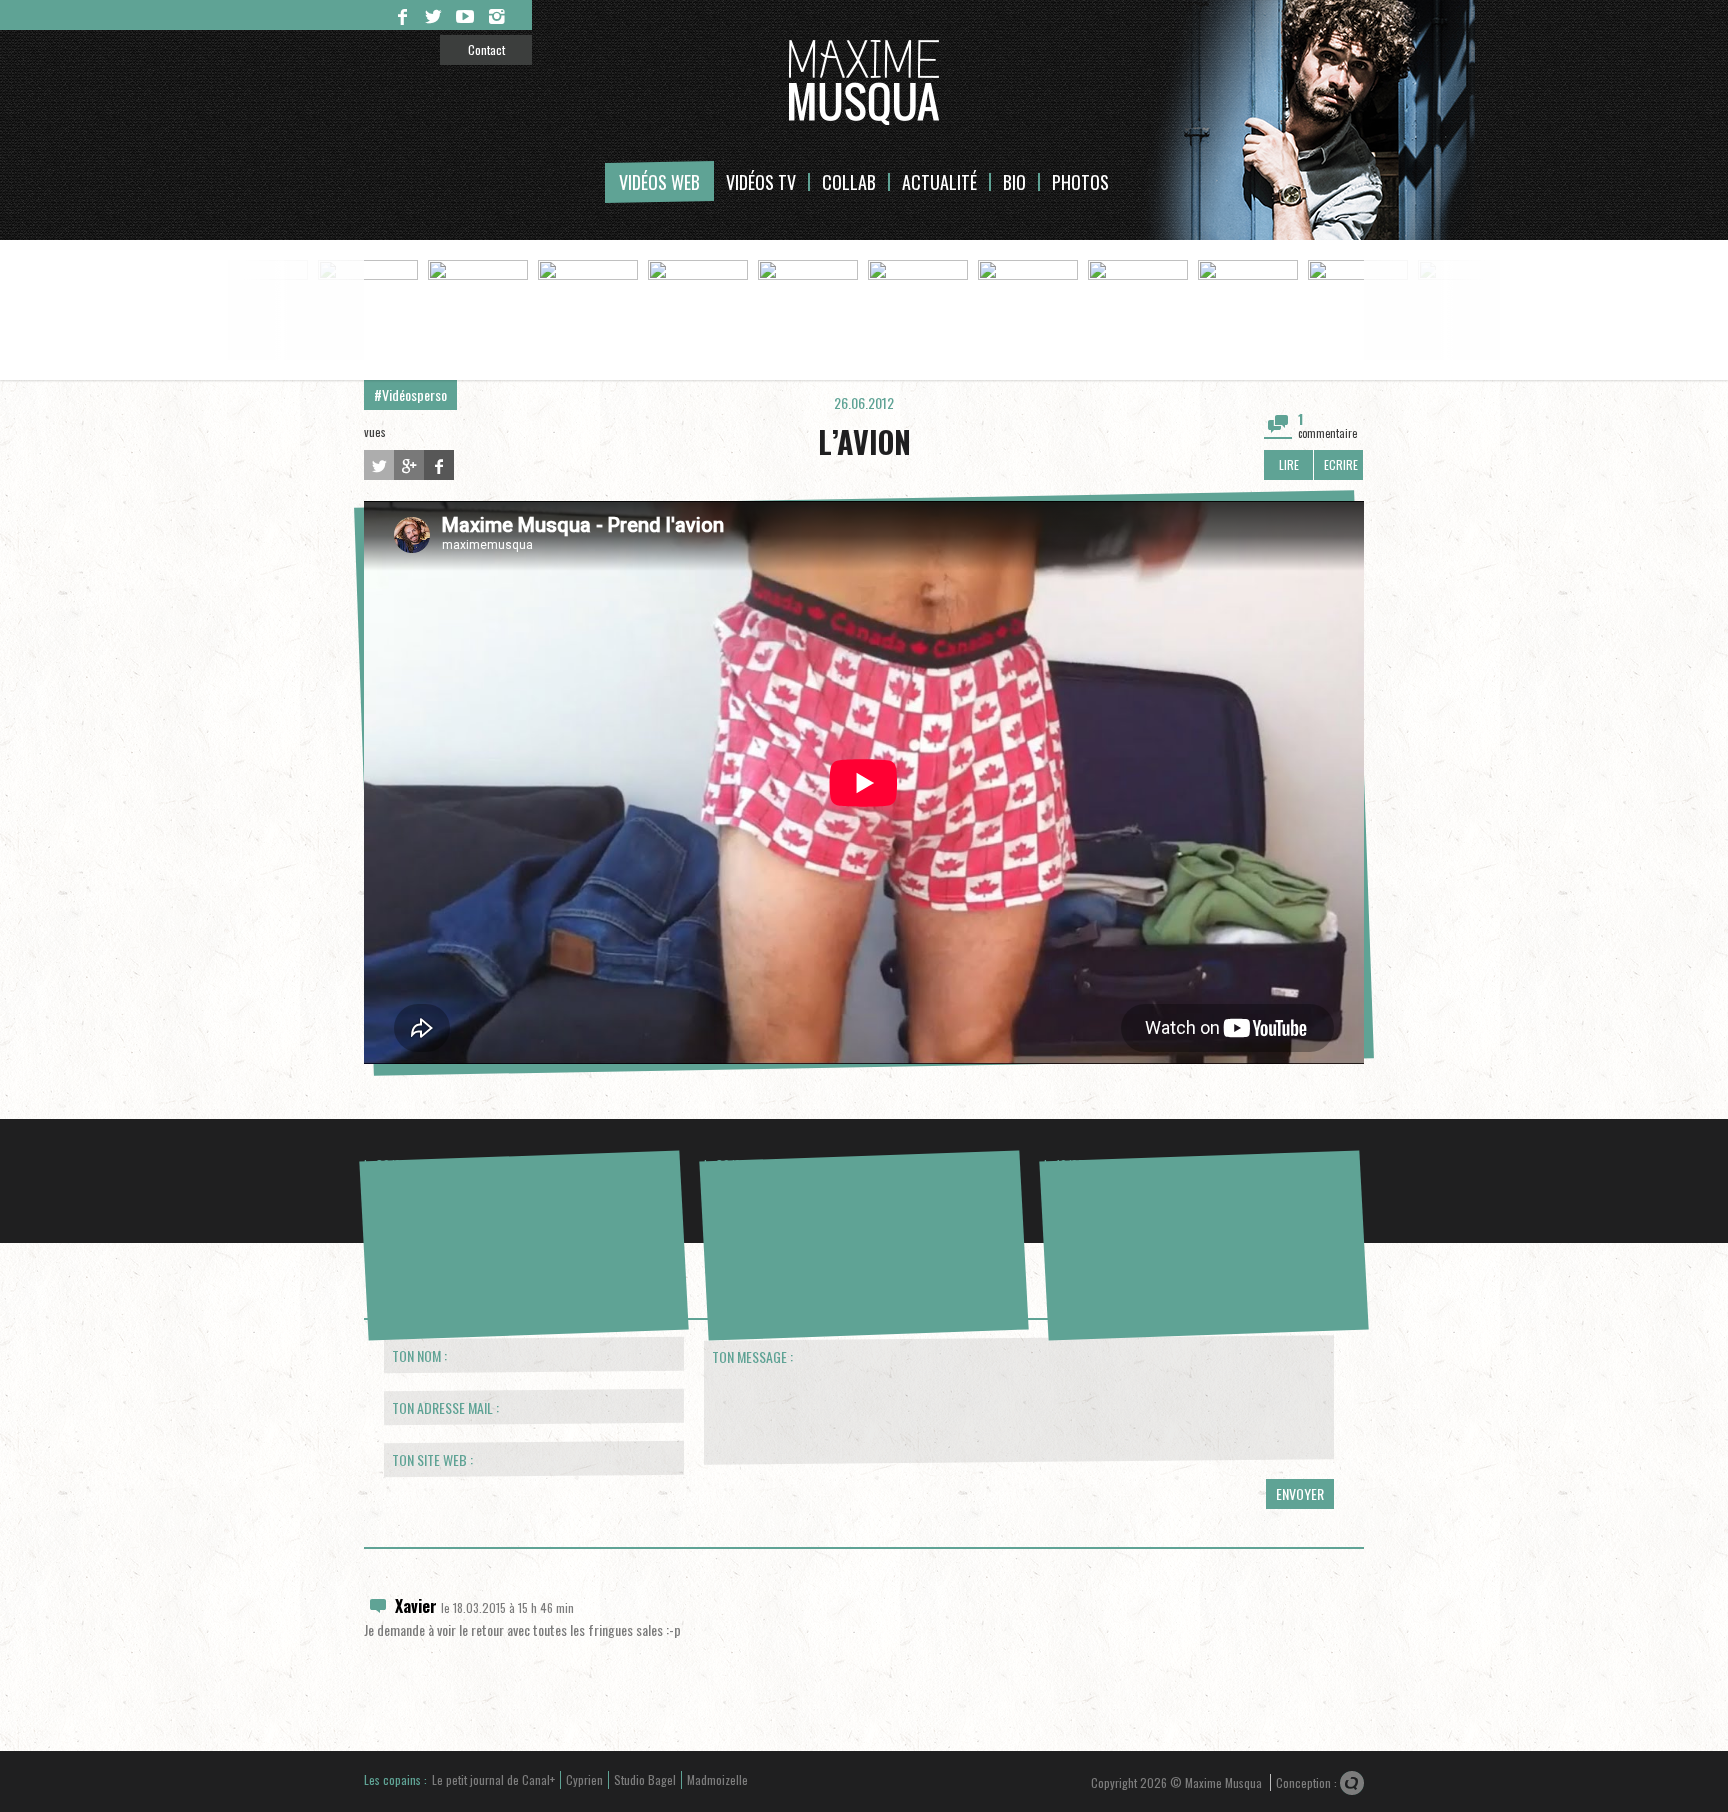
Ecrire (1341, 464)
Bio (1014, 182)
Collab (849, 182)
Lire (1289, 464)
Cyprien (584, 1779)
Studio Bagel (645, 1779)
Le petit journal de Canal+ (493, 1779)
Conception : (1308, 1782)
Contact (486, 49)
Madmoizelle (717, 1779)
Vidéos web (659, 182)
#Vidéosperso (410, 394)
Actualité (939, 182)
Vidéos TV (761, 182)
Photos (1080, 182)
